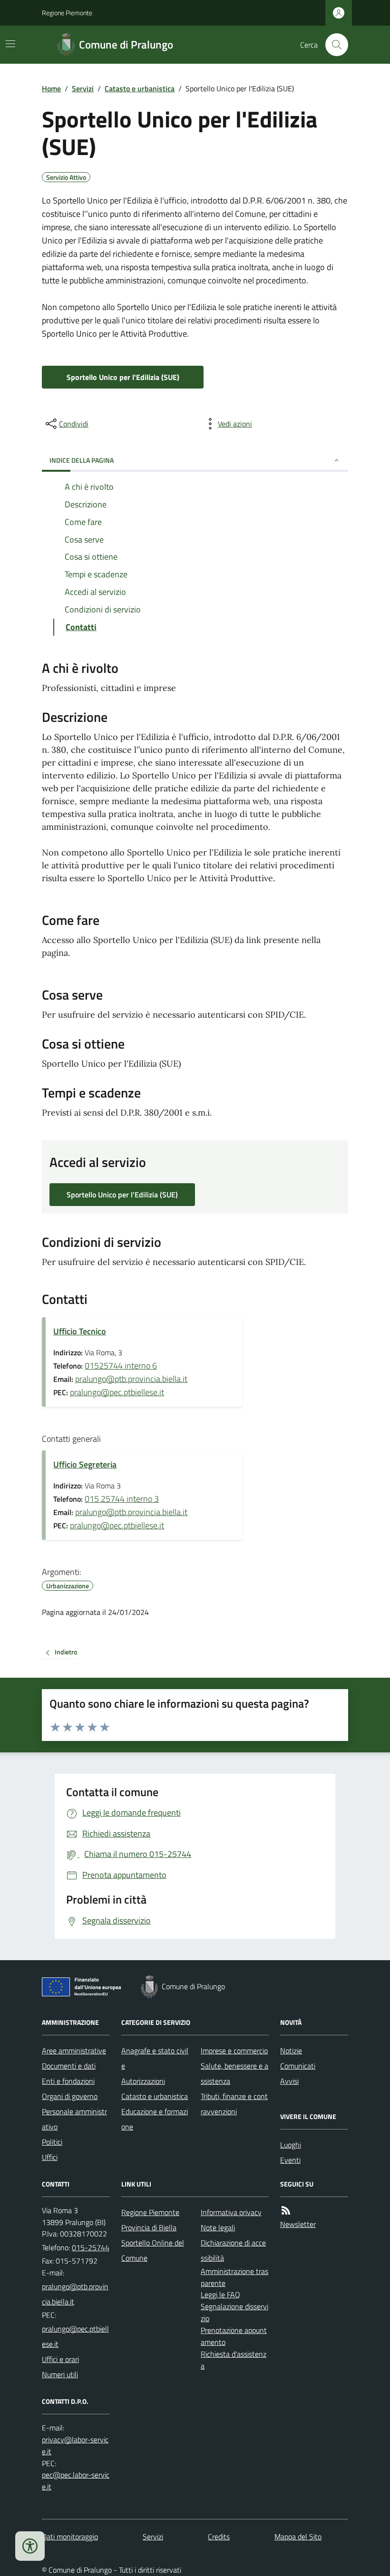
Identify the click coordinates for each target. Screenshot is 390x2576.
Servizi (83, 88)
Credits (219, 2537)
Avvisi (289, 2081)
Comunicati (298, 2066)
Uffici (50, 2157)
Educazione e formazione (155, 2119)
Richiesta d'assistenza (234, 2360)
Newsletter (298, 2224)
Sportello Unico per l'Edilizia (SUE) (123, 377)
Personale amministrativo (74, 2119)
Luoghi (291, 2145)
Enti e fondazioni (68, 2081)
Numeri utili (60, 2374)
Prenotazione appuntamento (234, 2336)
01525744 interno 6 (121, 1366)
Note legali (218, 2227)
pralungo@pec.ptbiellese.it (117, 1392)
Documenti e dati (69, 2066)
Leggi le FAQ (220, 2294)
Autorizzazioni (143, 2081)
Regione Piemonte (67, 13)
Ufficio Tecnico (80, 1331)
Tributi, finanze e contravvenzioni (234, 2104)
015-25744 (91, 2247)
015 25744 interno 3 (122, 1499)
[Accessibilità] (30, 2546)
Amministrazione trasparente (234, 2277)
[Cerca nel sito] (333, 45)
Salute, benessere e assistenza (234, 2073)
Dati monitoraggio (70, 2537)
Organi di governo (70, 2096)
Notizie (291, 2051)
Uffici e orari (60, 2359)
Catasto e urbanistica (140, 88)
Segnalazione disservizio (234, 2312)
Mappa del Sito (298, 2537)
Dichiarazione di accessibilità (233, 2250)
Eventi (290, 2160)
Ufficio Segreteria (85, 1464)
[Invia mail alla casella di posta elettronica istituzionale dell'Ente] (76, 2294)
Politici (52, 2142)
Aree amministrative (74, 2051)
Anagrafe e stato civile (155, 2058)
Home (51, 88)
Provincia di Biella (149, 2227)
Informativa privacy (231, 2212)
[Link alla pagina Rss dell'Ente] (286, 2211)
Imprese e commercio (234, 2051)
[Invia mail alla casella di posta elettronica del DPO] (76, 2446)
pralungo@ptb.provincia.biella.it (131, 1379)
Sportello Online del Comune (153, 2250)
